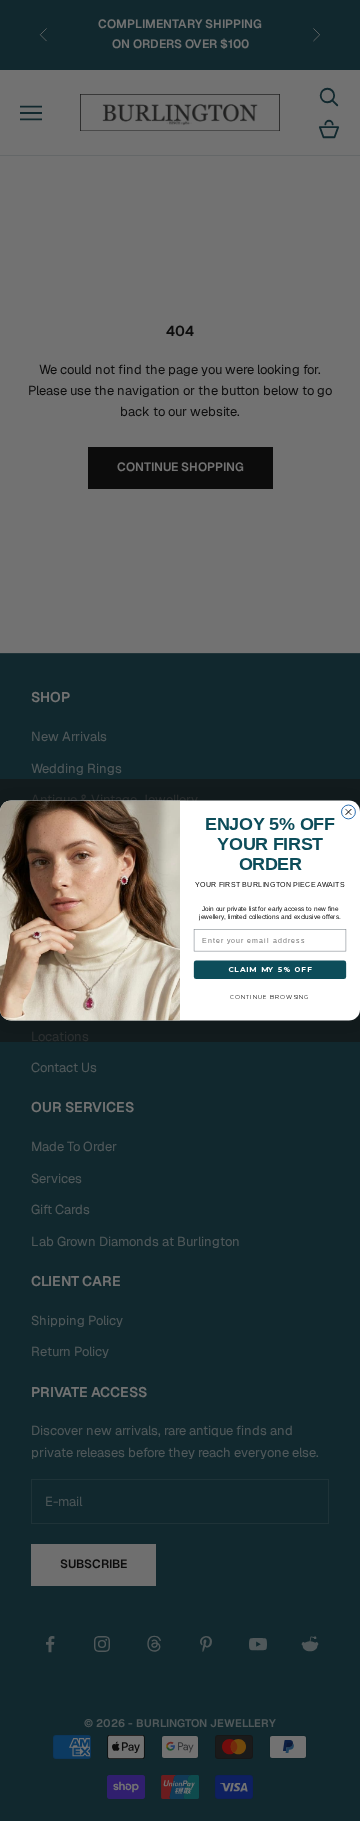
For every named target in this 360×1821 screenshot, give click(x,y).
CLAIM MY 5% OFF (270, 969)
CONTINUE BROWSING (270, 997)
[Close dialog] (349, 812)
